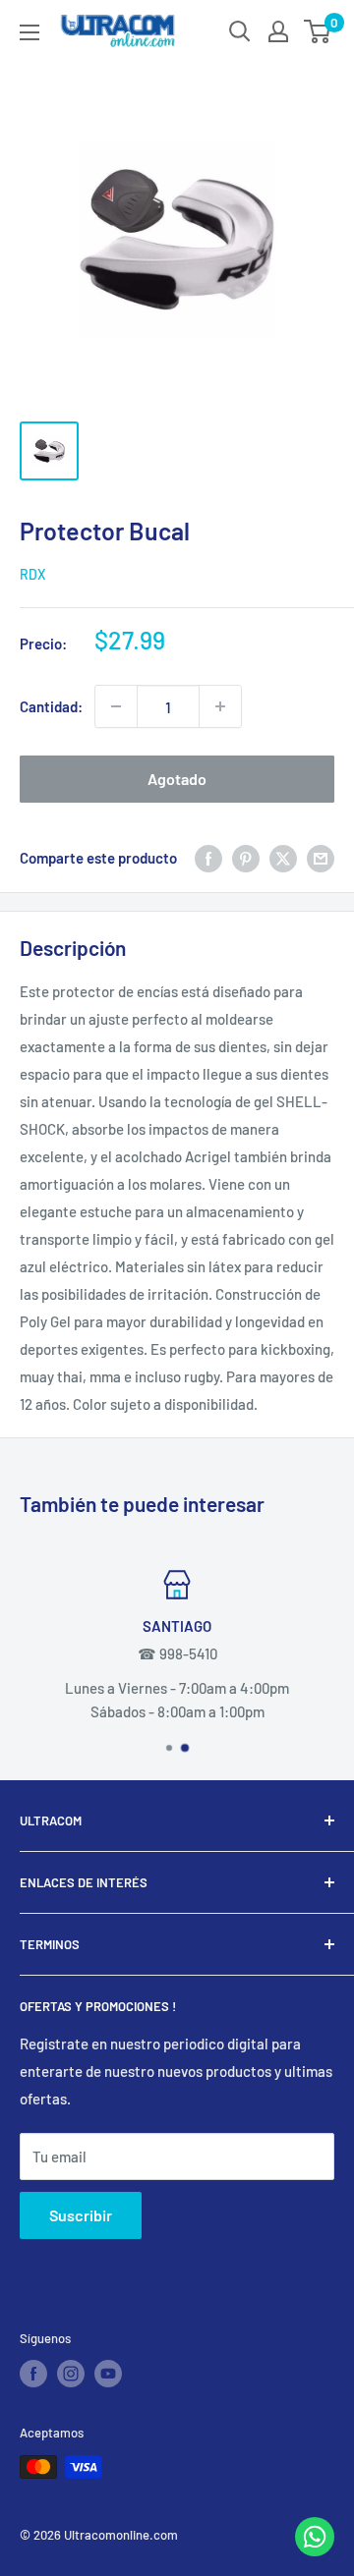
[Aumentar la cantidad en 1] (220, 706)
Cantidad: (51, 706)
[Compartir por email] (321, 857)
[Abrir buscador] (240, 31)
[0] (318, 31)
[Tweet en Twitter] (283, 857)
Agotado (177, 779)
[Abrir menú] (29, 32)
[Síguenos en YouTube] (108, 2374)
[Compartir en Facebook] (208, 857)
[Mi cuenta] (278, 31)
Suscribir (81, 2215)
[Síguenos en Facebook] (33, 2374)
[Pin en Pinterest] (246, 857)
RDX (32, 574)
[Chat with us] (315, 2550)
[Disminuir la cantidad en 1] (116, 706)
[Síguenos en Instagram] (71, 2374)
